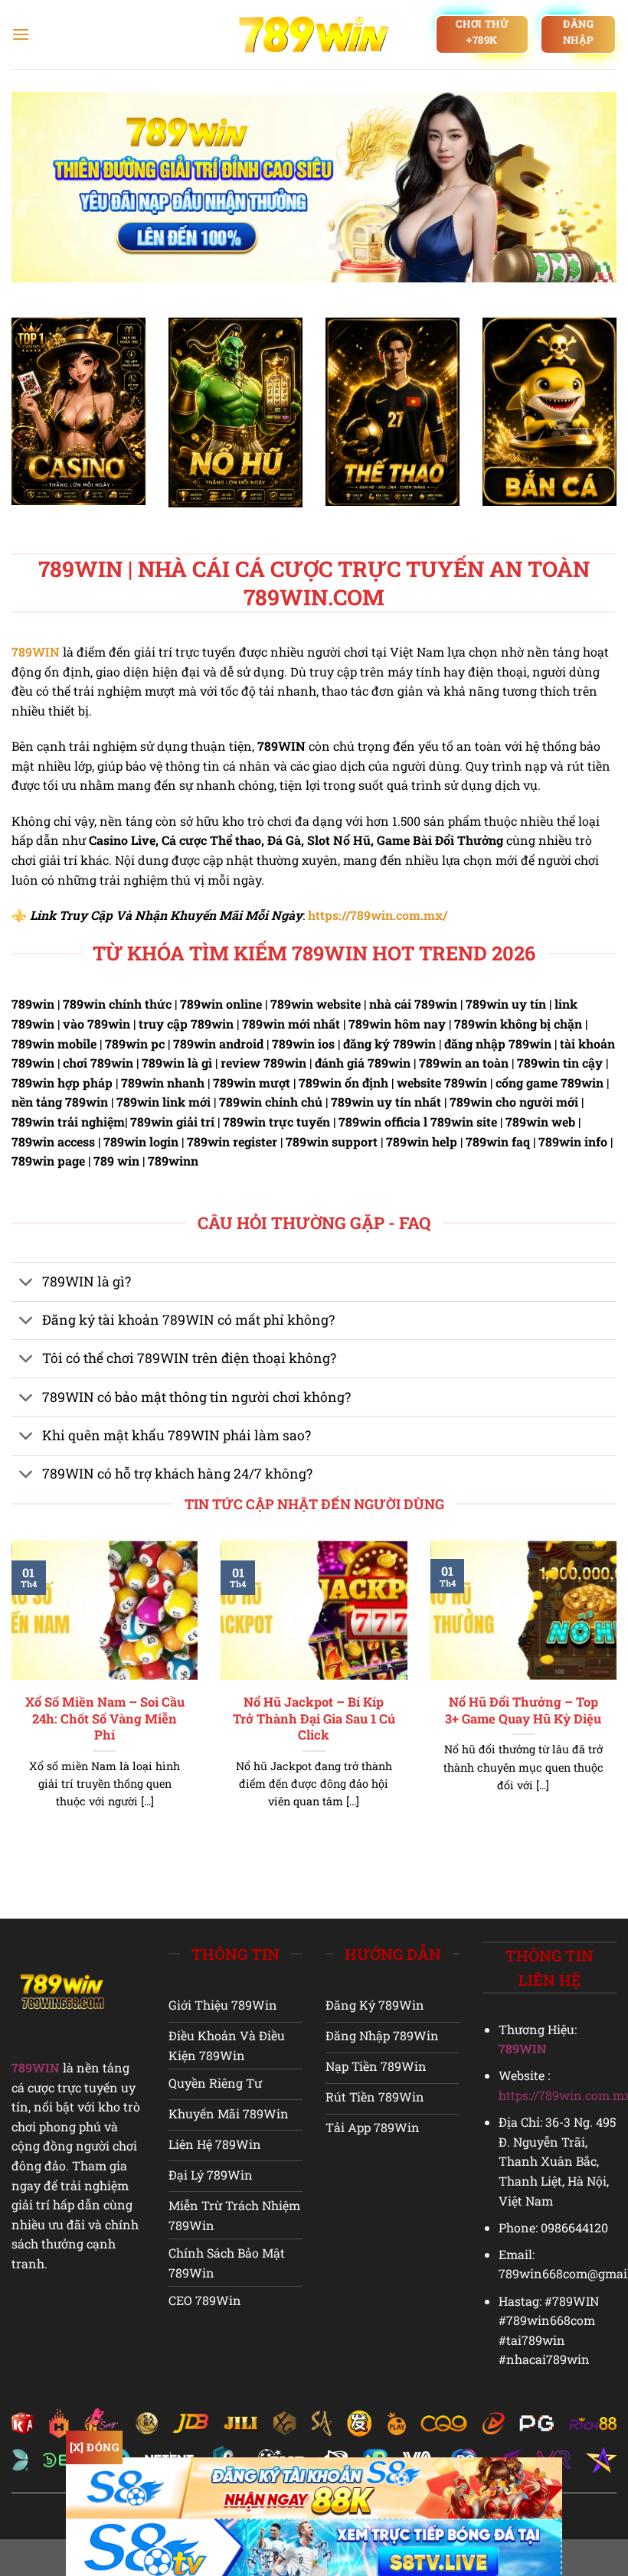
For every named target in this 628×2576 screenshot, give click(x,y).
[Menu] (21, 34)
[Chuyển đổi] (26, 1284)
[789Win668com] (314, 34)
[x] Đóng (94, 2447)
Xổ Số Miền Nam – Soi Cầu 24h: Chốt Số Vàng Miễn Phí (105, 1718)
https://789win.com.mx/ (378, 915)
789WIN (36, 652)
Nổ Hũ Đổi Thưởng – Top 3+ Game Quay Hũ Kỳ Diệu (523, 1710)
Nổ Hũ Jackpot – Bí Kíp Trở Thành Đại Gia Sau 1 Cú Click (314, 1718)
